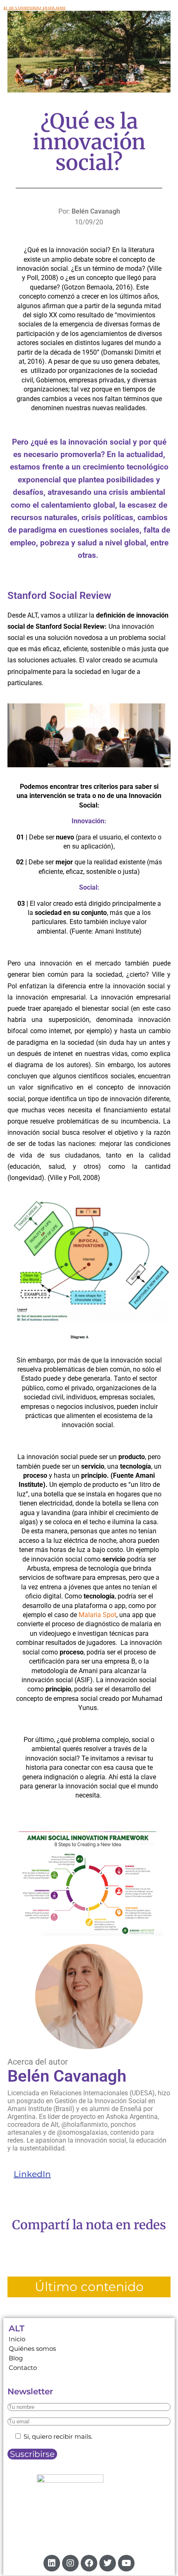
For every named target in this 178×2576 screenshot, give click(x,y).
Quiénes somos (32, 2349)
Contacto (23, 2368)
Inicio (17, 2339)
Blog (16, 2358)
